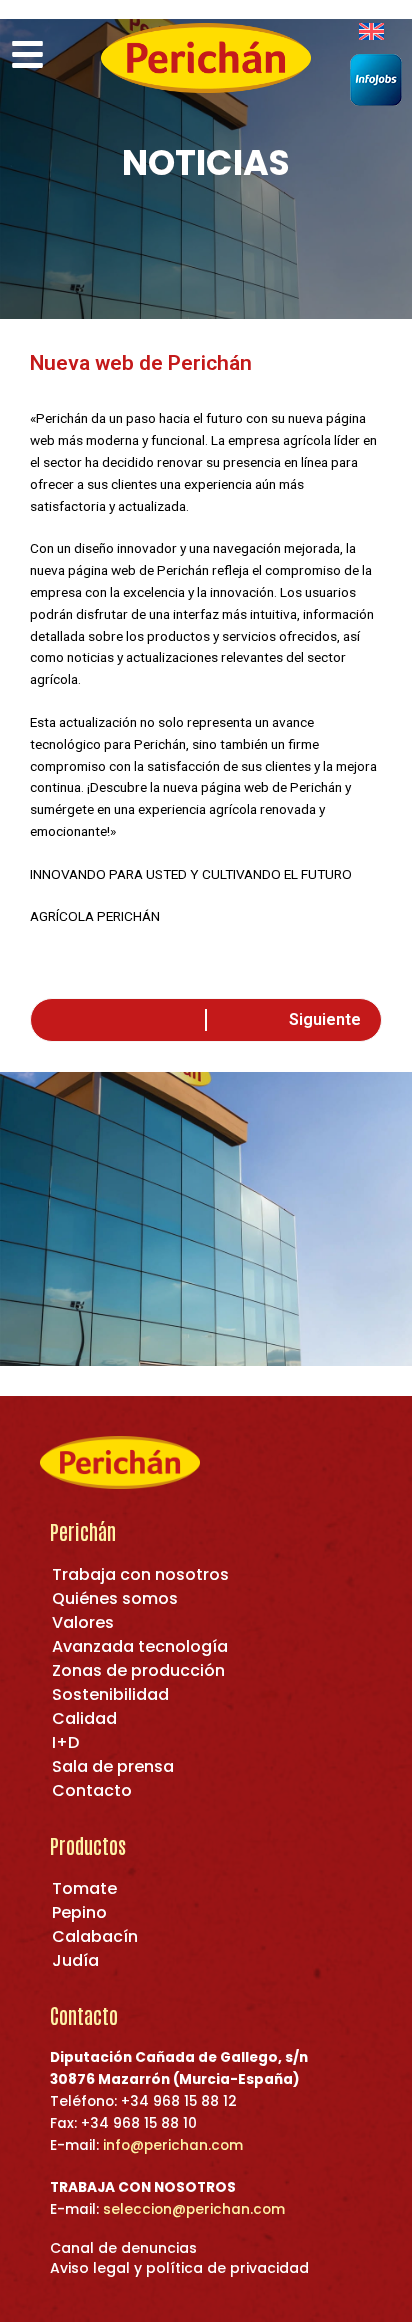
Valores (83, 1622)
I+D (65, 1742)
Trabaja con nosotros (140, 1574)
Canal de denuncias (123, 2248)
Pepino (79, 1912)
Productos (88, 1845)
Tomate (84, 1888)
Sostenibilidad (110, 1694)
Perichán (83, 1531)
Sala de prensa (113, 1766)
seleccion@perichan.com (194, 2209)
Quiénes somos (115, 1598)
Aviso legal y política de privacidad (179, 2268)
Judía (75, 1960)
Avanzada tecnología (140, 1646)
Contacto (92, 1790)
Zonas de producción (138, 1670)
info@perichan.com (173, 2145)
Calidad (84, 1718)
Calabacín (95, 1936)
